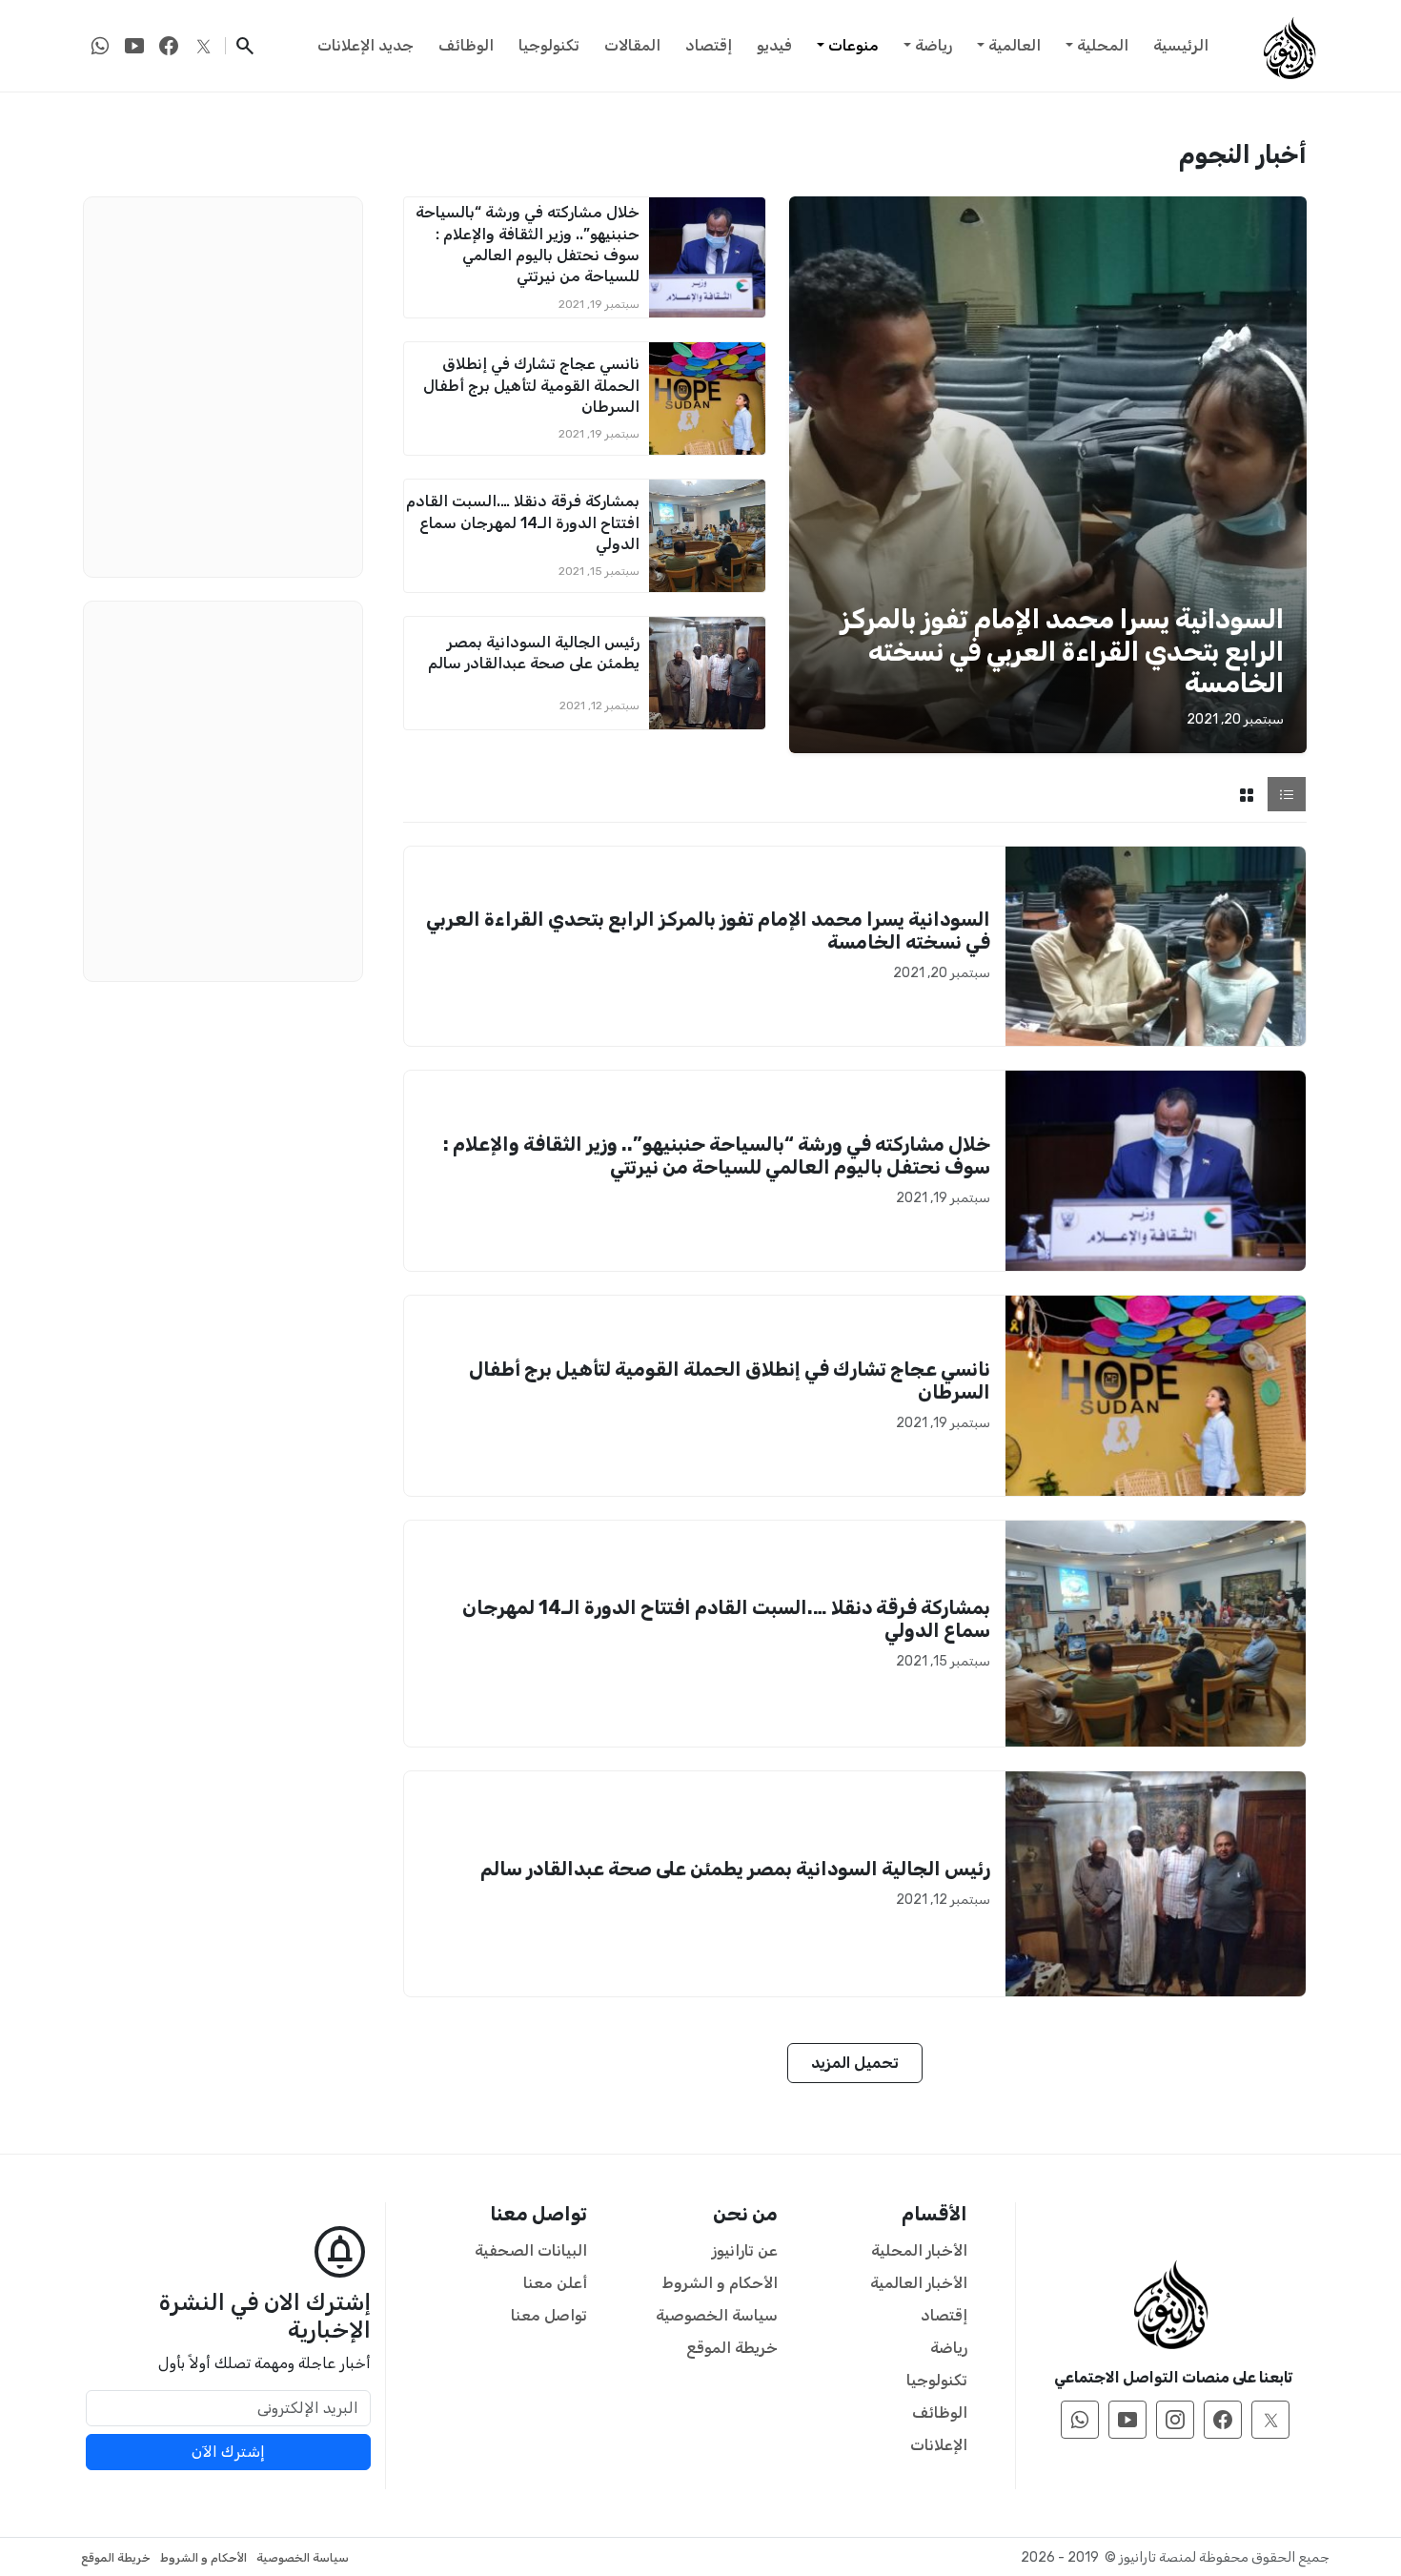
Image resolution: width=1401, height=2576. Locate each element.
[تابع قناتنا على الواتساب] (100, 46)
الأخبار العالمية (919, 2283)
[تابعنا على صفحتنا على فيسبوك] (169, 46)
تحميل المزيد (855, 2063)
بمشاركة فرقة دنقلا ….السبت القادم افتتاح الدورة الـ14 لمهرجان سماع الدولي (523, 522)
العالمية (1015, 45)
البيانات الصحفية (531, 2250)
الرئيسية (1181, 45)
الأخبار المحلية (919, 2250)
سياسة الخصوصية (717, 2315)
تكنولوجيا (549, 45)
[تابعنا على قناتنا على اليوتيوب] (134, 46)
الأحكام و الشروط (720, 2283)
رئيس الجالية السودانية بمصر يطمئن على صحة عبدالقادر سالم (735, 1869)
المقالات (632, 45)
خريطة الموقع (732, 2348)
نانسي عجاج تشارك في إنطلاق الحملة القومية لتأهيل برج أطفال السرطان (531, 385)
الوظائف (466, 45)
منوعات (853, 45)
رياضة (934, 45)
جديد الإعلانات (365, 45)
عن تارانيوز (745, 2250)
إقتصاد (709, 45)
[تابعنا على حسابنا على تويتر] (203, 46)
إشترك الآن (228, 2452)
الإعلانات (939, 2445)
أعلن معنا (555, 2283)
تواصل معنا (549, 2315)
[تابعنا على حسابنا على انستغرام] (1175, 2420)
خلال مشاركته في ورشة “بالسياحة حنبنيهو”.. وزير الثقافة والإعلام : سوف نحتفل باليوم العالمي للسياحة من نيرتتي (717, 1155)
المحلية (1103, 45)
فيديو (774, 45)
